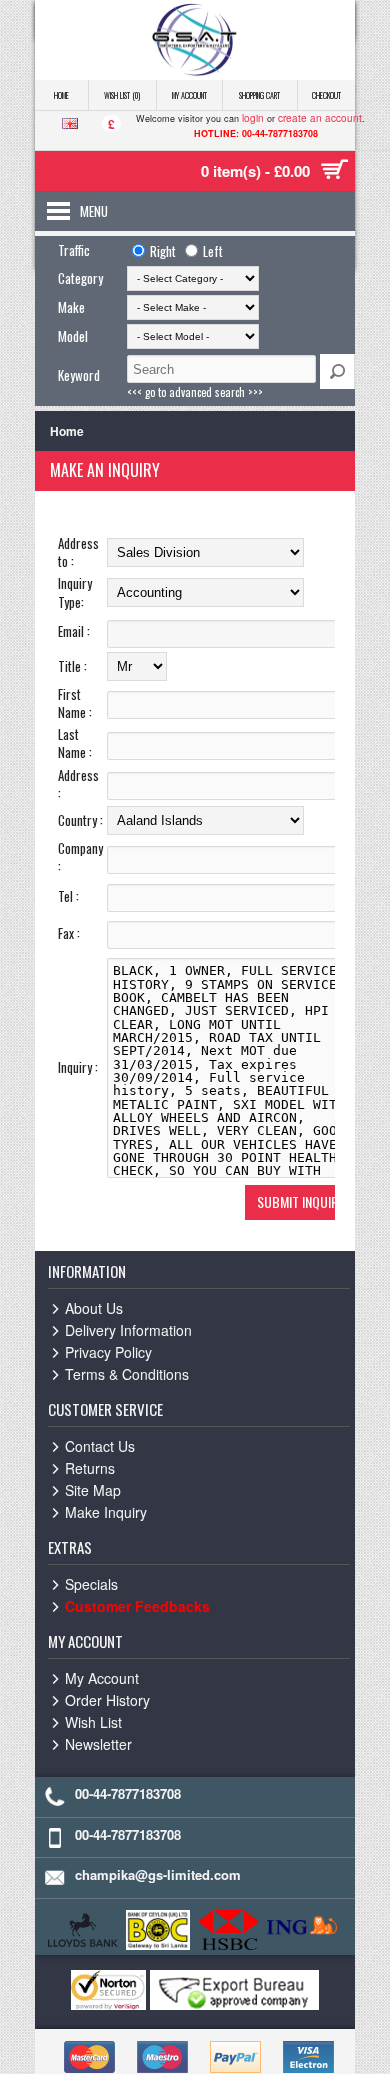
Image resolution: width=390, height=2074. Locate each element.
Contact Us (100, 1446)
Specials (91, 1584)
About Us (94, 1308)
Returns (90, 1468)
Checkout (326, 95)
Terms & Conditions (127, 1374)
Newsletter (98, 1744)
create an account (320, 118)
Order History (107, 1700)
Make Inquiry (106, 1512)
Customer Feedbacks (137, 1606)
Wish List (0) (122, 95)
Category (80, 278)
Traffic (74, 250)
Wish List (93, 1722)
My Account (189, 95)
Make (71, 307)
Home (61, 95)
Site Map (93, 1490)
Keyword (79, 375)
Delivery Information (128, 1330)
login (253, 118)
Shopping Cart (259, 95)
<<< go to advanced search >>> (195, 392)
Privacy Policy (108, 1352)
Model (73, 336)
